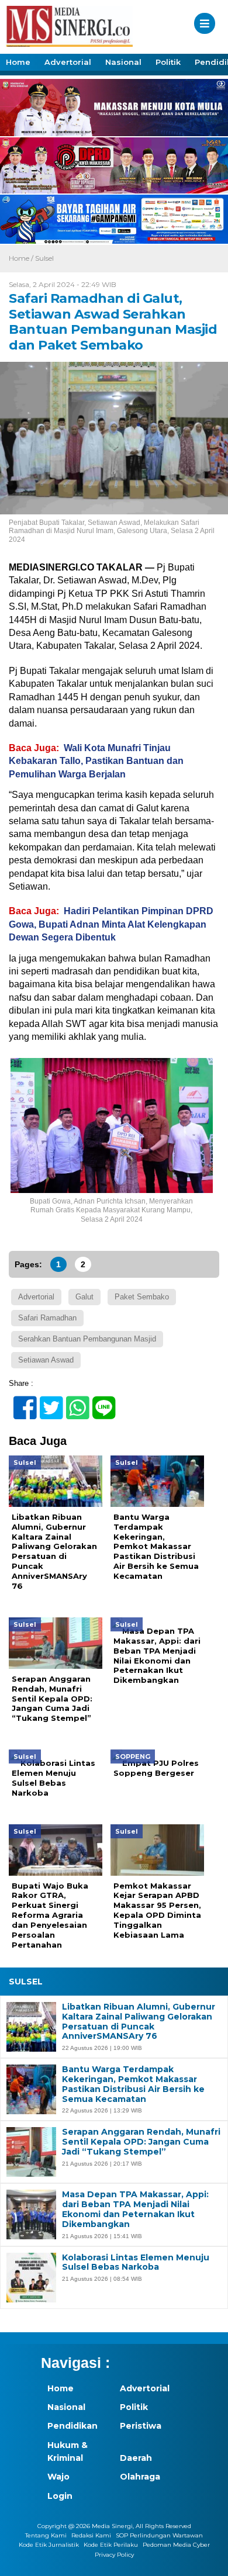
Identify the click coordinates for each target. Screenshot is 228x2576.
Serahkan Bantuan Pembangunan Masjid (87, 1339)
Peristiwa (141, 2426)
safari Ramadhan (47, 1318)
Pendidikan (72, 2426)
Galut (84, 1297)
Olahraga (140, 2477)
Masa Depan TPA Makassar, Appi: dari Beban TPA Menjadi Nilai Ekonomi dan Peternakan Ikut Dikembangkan (135, 2209)
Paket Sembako (142, 1297)
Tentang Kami (46, 2535)
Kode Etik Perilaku (111, 2545)
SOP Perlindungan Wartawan (159, 2535)
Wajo (58, 2477)
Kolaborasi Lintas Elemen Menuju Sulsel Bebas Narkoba (136, 2263)
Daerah (136, 2458)
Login (60, 2496)
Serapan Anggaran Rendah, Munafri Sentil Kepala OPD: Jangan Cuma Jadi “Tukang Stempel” (141, 2142)
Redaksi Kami (91, 2535)
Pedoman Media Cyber (176, 2545)
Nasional (123, 62)
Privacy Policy (114, 2555)
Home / (22, 258)
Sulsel (44, 258)
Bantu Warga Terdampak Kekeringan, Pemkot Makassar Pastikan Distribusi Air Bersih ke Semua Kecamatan (133, 2084)
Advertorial (68, 62)
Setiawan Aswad (46, 1360)
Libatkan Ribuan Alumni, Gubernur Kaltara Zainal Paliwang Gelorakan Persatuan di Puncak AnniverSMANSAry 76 (139, 2022)
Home (18, 62)
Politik (168, 62)
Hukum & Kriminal (68, 2451)
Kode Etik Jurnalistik (49, 2545)
